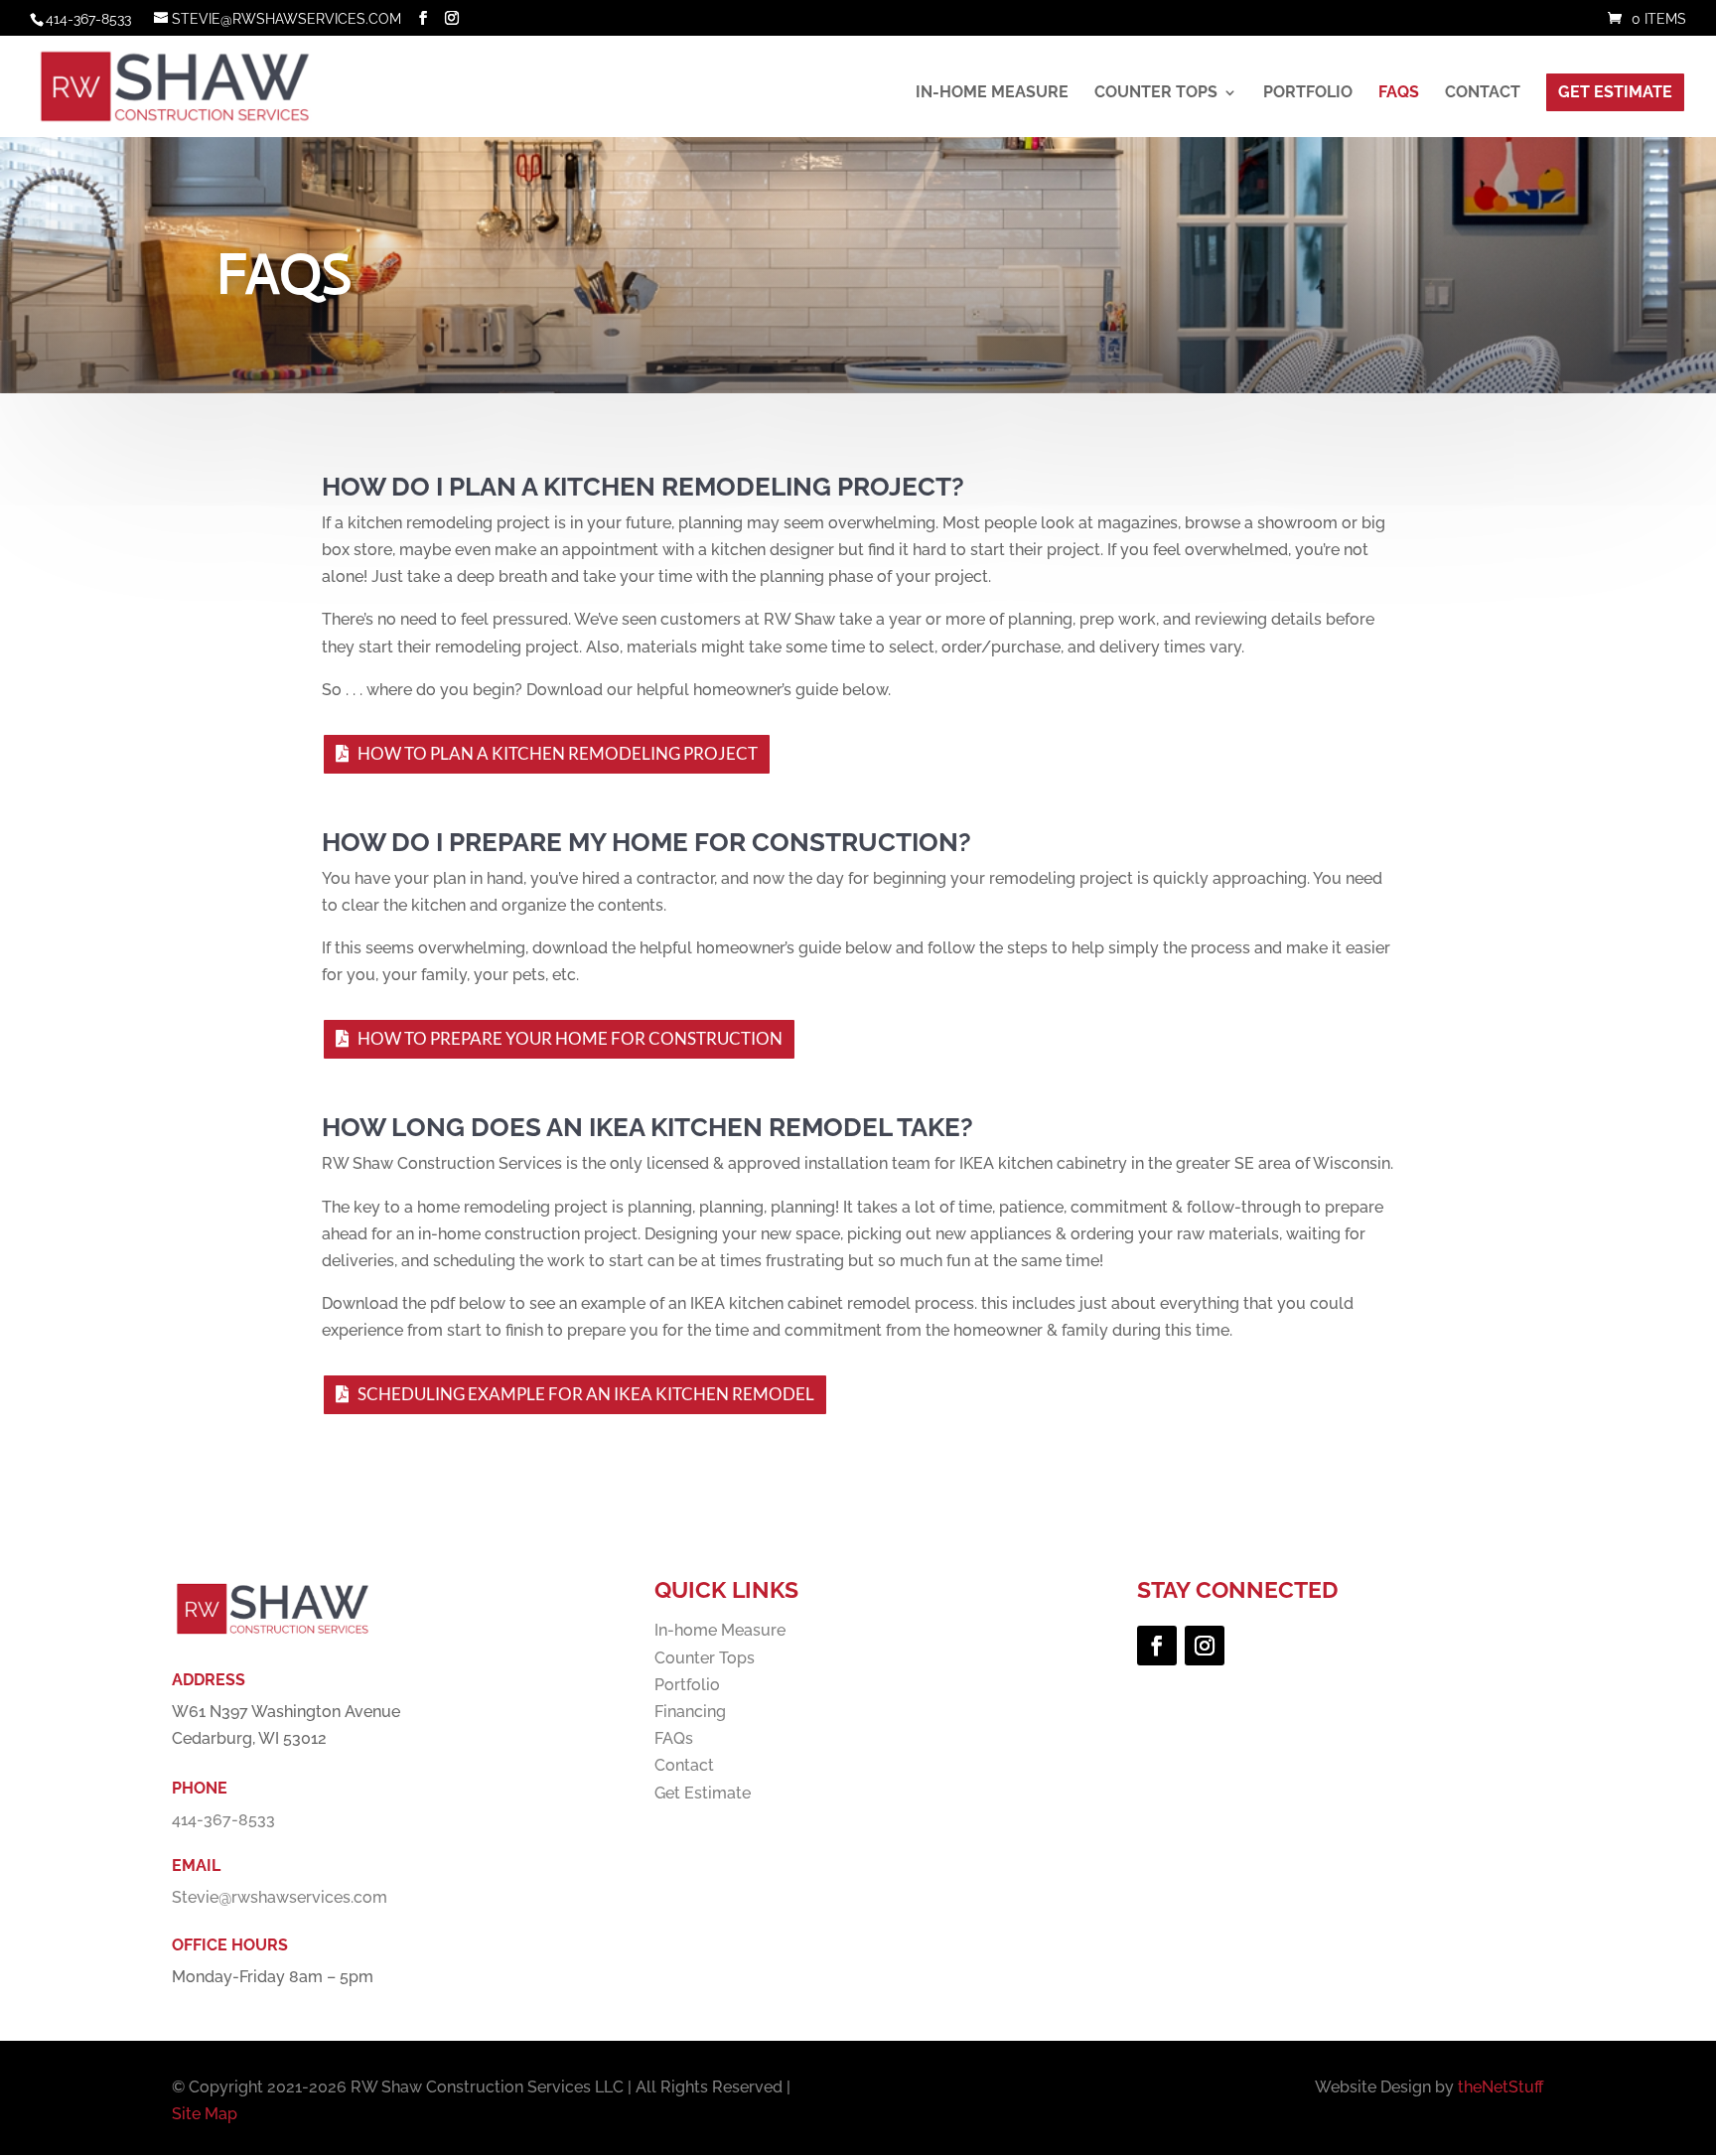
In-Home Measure (992, 93)
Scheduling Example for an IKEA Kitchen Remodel (586, 1394)
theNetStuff (1501, 2087)
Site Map (205, 2114)
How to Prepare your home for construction (570, 1038)
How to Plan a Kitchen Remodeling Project (558, 753)
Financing (690, 1712)
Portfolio (1308, 93)
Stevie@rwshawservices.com (280, 1897)
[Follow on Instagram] (1205, 1646)
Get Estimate (1615, 92)
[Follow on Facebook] (1157, 1646)
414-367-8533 (88, 19)
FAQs (1399, 93)
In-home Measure (720, 1630)
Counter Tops (1156, 93)
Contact (1483, 93)
